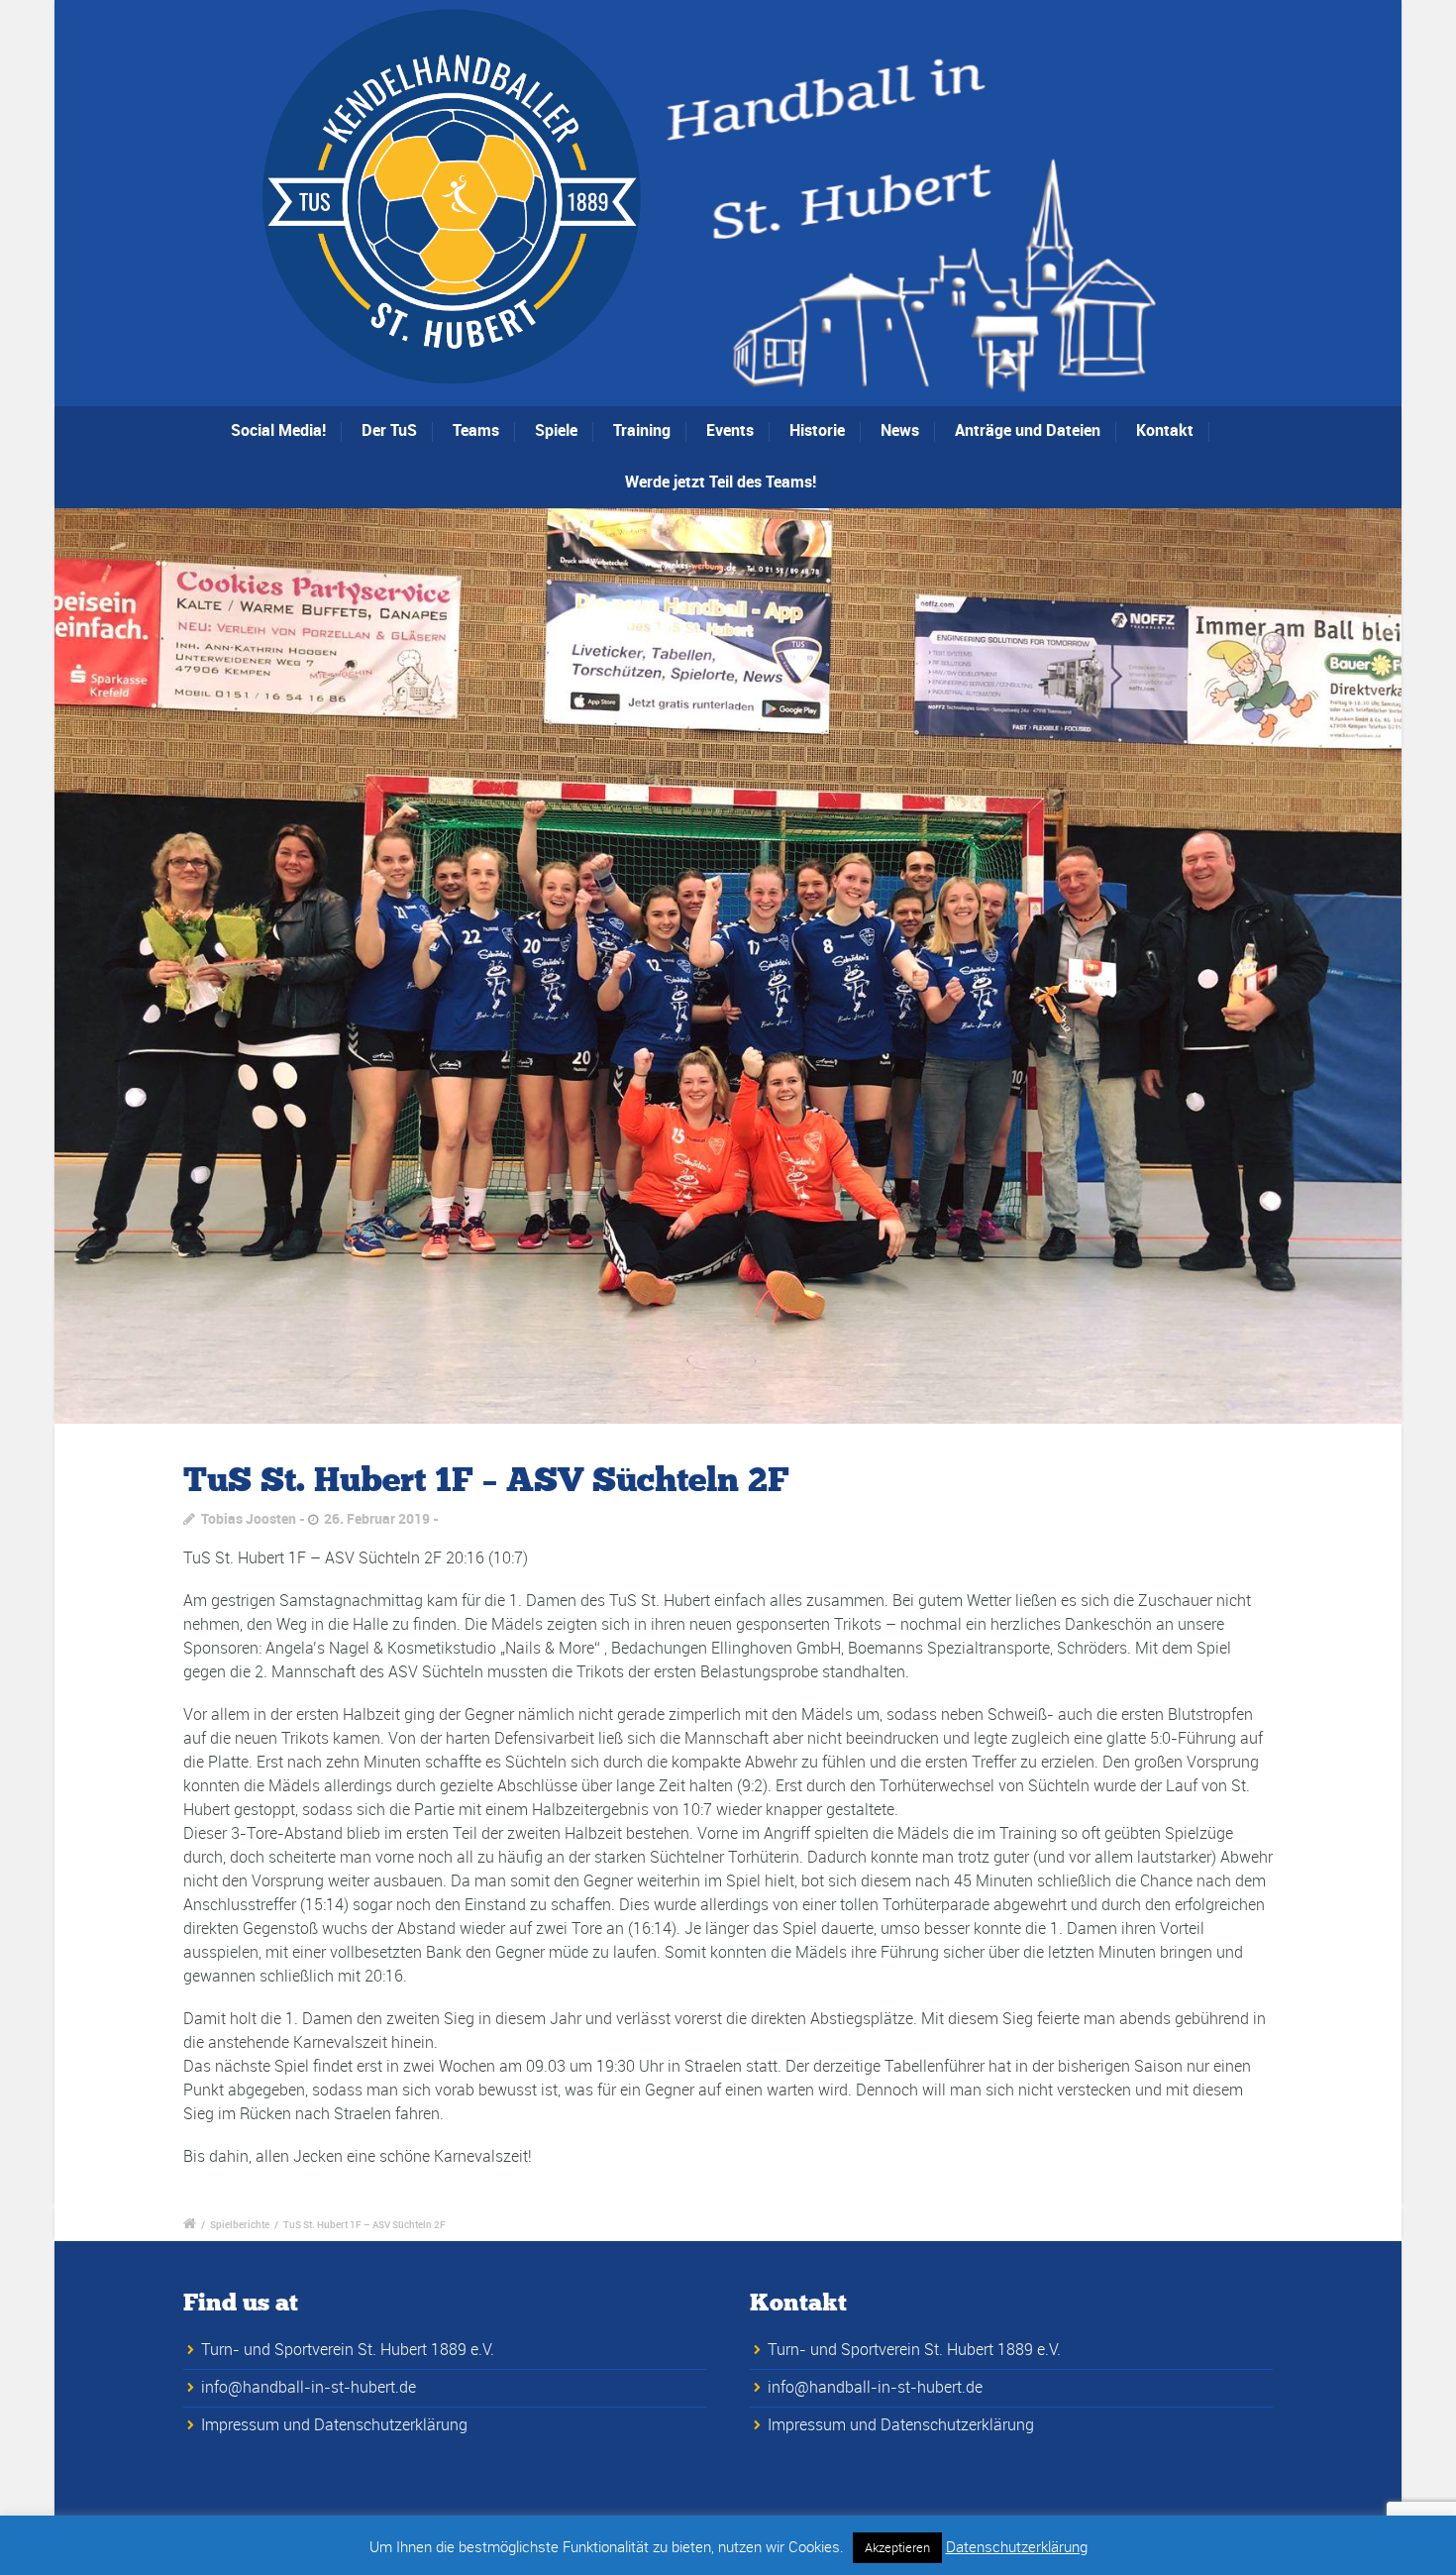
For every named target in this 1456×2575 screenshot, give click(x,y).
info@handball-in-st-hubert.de (309, 2387)
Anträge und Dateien (1028, 430)
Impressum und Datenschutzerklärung (334, 2424)
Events (730, 430)
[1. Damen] (728, 966)
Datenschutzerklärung (1017, 2546)
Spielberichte (240, 2224)
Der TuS (389, 430)
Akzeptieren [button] (897, 2547)
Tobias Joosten (249, 1518)
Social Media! (278, 430)
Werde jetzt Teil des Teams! (721, 482)
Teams (476, 430)
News (900, 430)
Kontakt (1165, 430)
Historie (817, 430)
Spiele (556, 430)
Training (642, 430)
